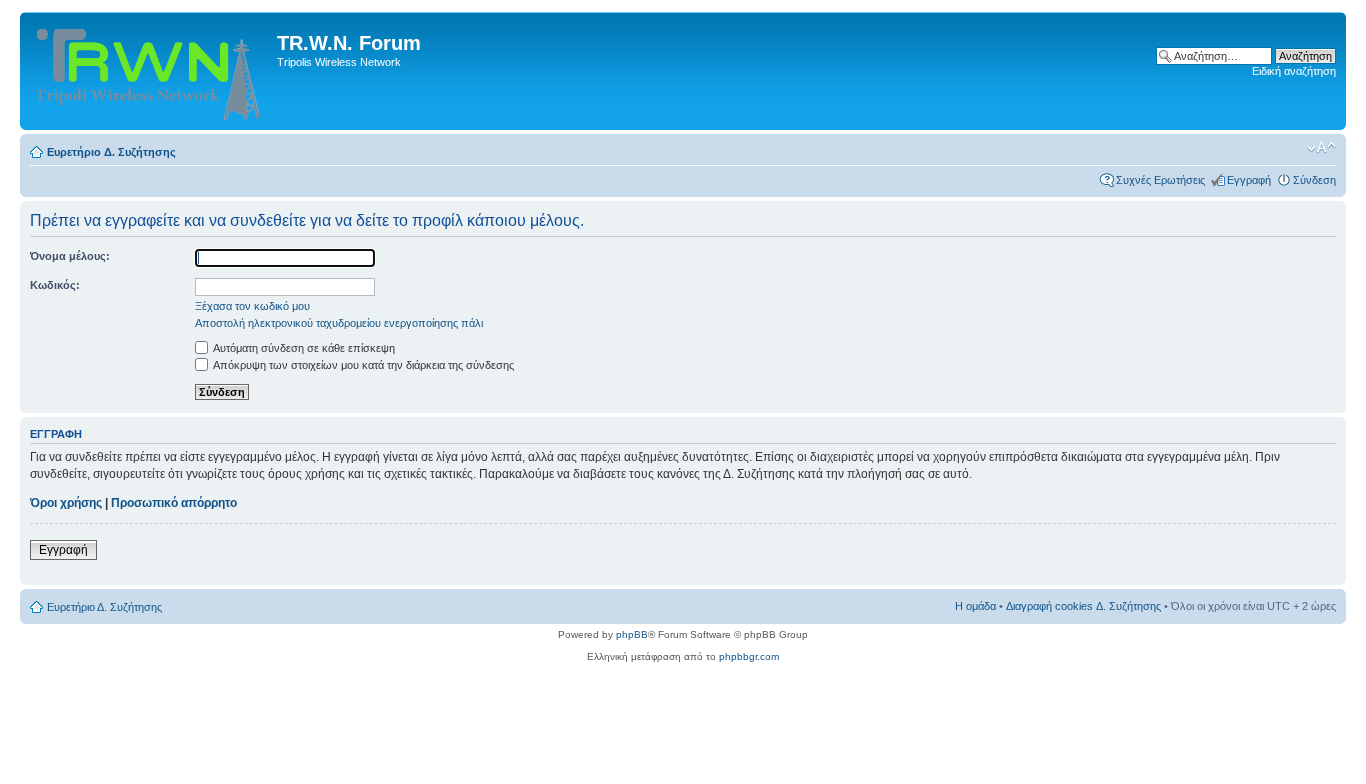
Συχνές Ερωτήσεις (1160, 180)
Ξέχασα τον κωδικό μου (252, 306)
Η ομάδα (975, 606)
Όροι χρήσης (66, 503)
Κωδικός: (55, 285)
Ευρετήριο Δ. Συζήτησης (111, 152)
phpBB (632, 634)
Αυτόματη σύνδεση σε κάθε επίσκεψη (303, 348)
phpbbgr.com (749, 656)
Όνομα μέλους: (70, 256)
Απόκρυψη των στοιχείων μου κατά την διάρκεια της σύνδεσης (362, 365)
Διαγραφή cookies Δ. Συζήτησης (1083, 606)
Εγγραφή (1249, 180)
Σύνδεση (1314, 180)
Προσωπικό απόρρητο (174, 503)
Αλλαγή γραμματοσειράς (1321, 148)
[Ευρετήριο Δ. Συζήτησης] (151, 71)
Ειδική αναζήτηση (1294, 71)
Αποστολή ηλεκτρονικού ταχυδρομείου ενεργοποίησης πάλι (339, 323)
